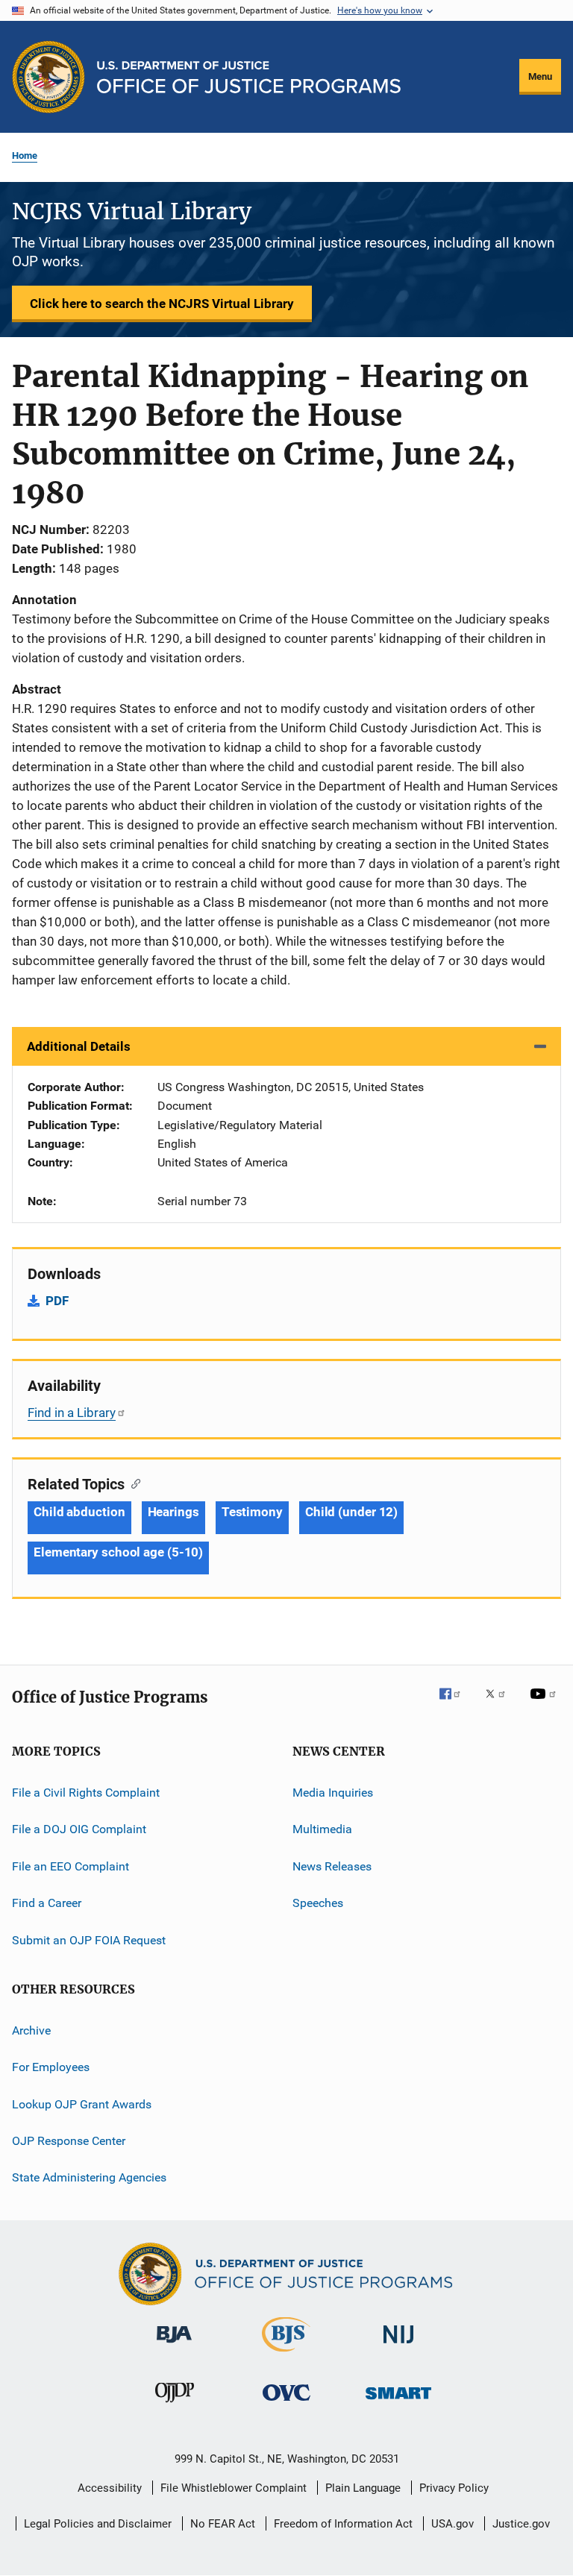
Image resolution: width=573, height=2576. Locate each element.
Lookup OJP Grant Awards (82, 2104)
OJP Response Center (69, 2141)
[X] (501, 1704)
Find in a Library (72, 1413)
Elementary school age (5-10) (118, 1552)
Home (25, 155)
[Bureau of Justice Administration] (174, 2346)
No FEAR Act (223, 2524)
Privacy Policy (454, 2488)
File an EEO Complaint (71, 1866)
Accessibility (110, 2488)
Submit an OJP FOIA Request (89, 1939)
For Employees (51, 2067)
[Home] (249, 77)
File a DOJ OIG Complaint (79, 1829)
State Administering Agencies (89, 2177)
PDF (57, 1301)
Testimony (252, 1512)
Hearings (173, 1512)
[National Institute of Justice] (398, 2346)
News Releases (332, 1866)
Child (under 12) (351, 1512)
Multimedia (322, 1829)
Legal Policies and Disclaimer (98, 2524)
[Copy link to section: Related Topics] (132, 1483)
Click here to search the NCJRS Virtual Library (162, 304)
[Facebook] (456, 1704)
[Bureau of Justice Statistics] (286, 2354)
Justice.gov (521, 2524)
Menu (540, 76)
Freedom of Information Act (343, 2524)
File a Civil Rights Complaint (86, 1793)
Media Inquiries (333, 1793)
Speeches (318, 1903)
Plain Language (363, 2488)
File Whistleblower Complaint (234, 2488)
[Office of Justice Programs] (48, 77)
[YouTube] (545, 1704)
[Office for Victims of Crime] (286, 2403)
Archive (31, 2030)
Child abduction (79, 1512)
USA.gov (453, 2524)
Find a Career (47, 1903)
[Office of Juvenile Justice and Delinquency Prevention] (175, 2405)
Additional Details (79, 1046)
